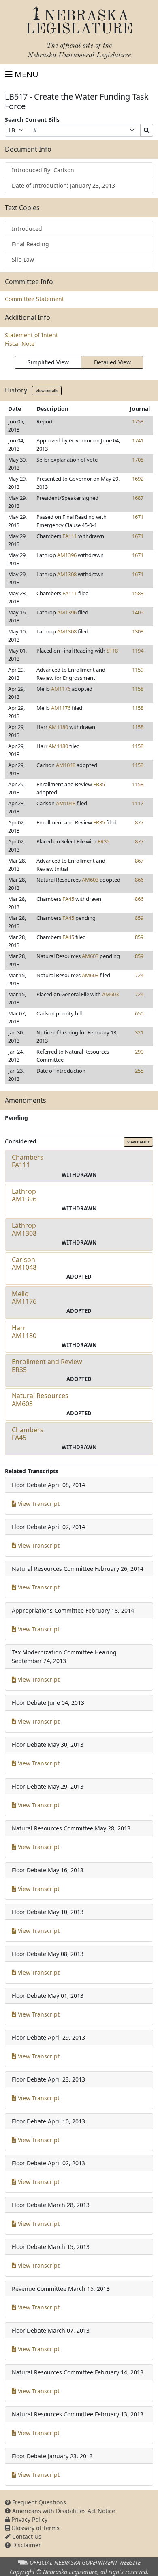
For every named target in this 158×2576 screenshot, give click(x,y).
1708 (138, 460)
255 (139, 1071)
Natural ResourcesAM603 (40, 1400)
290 (139, 1052)
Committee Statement (34, 299)
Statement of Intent (31, 335)
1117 (138, 803)
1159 (138, 670)
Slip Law (23, 259)
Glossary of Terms (35, 2528)
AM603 (90, 880)
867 (139, 861)
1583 (138, 593)
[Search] (147, 130)
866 (139, 880)
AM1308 (67, 574)
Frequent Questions (38, 2502)
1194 (138, 651)
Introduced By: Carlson (43, 170)
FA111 (70, 536)
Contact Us (26, 2536)
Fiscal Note (20, 344)
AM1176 (61, 689)
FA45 (68, 899)
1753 (138, 421)
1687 (138, 498)
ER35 (99, 784)
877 (139, 822)
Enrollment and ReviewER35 (47, 1365)
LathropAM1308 (24, 1229)
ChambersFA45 (28, 1434)
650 (139, 1013)
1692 (138, 479)
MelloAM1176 (24, 1298)
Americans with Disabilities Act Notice (63, 2511)
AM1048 (66, 765)
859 (139, 918)
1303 (138, 631)
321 (139, 1032)
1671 (138, 517)
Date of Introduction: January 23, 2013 (63, 185)
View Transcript (38, 1504)
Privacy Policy (29, 2519)
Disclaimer (26, 2545)
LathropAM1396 (24, 1195)
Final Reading (30, 244)
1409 (138, 612)
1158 (138, 689)
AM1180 (58, 727)
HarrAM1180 (24, 1332)
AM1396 (67, 555)
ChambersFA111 (28, 1161)
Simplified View (48, 362)
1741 (138, 440)
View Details (47, 391)
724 (139, 975)
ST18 (112, 651)
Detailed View (112, 362)
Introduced (27, 229)
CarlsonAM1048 (24, 1263)
